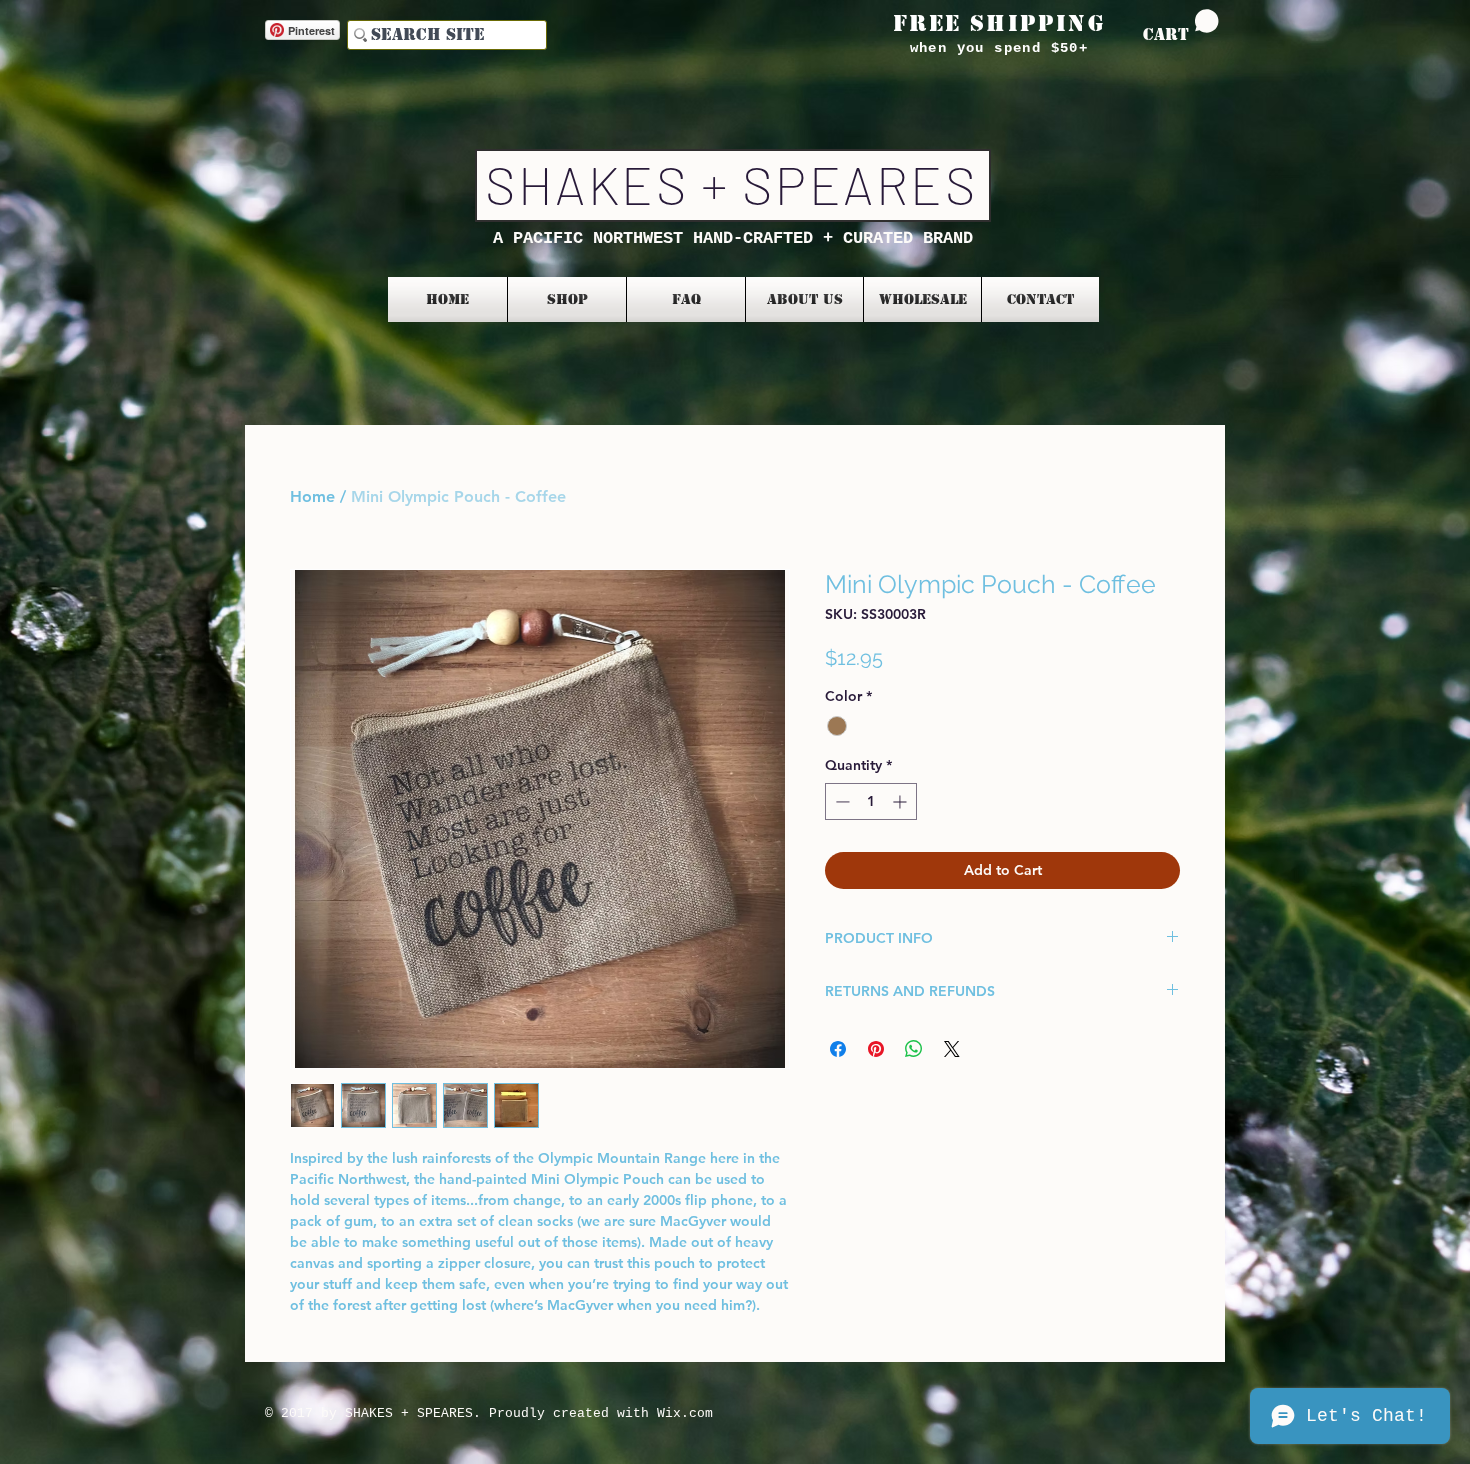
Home (312, 496)
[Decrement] (840, 801)
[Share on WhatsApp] (914, 1049)
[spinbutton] (871, 801)
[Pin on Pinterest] (876, 1049)
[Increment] (901, 801)
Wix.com (685, 1413)
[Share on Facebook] (838, 1049)
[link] (1181, 26)
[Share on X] (952, 1049)
